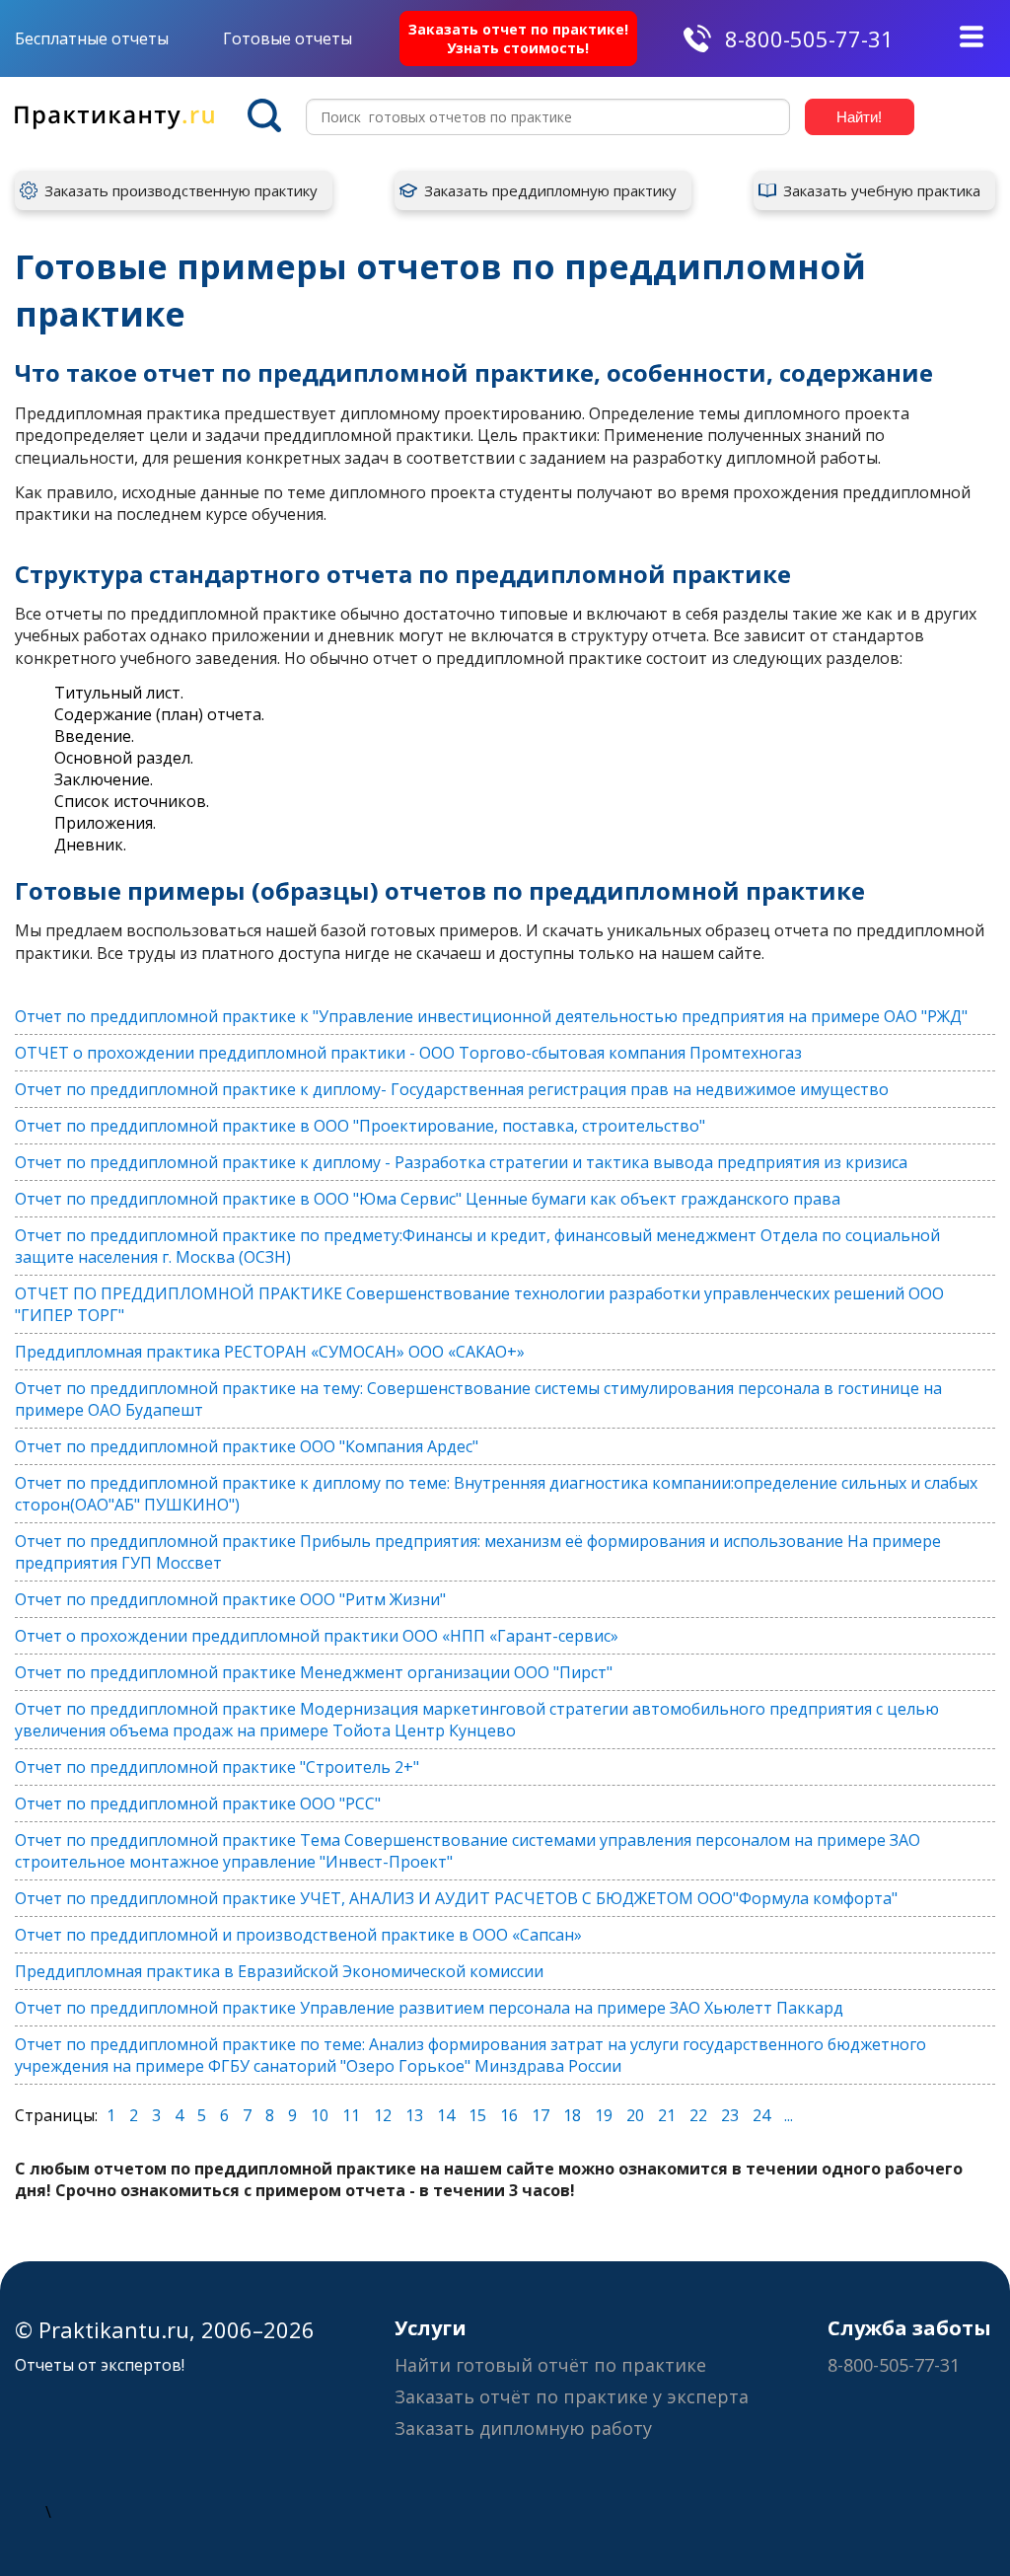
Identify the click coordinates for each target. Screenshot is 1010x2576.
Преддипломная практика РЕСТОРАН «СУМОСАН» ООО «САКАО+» (270, 1352)
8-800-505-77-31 (809, 38)
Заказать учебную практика (882, 190)
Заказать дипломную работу (523, 2428)
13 (414, 2115)
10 (320, 2115)
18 (572, 2115)
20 (635, 2115)
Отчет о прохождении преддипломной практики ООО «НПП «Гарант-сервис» (317, 1636)
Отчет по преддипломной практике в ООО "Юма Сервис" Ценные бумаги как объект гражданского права (428, 1199)
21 (667, 2115)
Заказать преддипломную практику (550, 190)
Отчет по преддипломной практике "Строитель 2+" (217, 1767)
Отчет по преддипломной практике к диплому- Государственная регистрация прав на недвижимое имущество (452, 1089)
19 (604, 2115)
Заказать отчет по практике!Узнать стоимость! (518, 38)
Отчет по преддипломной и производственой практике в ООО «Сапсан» (298, 1935)
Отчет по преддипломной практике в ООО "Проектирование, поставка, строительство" (360, 1126)
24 (761, 2115)
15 (477, 2115)
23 (730, 2115)
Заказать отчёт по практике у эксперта (572, 2396)
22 (698, 2115)
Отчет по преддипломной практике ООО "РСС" (198, 1803)
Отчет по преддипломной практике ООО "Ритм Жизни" (230, 1599)
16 (509, 2115)
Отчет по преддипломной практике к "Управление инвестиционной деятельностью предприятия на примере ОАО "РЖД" (491, 1016)
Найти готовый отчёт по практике (550, 2365)
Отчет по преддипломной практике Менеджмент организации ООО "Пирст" (314, 1672)
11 (351, 2115)
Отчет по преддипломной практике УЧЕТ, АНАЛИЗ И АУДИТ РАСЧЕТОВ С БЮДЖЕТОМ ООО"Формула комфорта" (456, 1898)
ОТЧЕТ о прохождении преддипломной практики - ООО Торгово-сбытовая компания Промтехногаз (408, 1053)
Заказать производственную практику (181, 190)
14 (446, 2115)
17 (541, 2115)
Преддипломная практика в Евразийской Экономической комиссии (279, 1971)
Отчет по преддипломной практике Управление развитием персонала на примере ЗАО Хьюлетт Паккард (429, 2008)
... (789, 2115)
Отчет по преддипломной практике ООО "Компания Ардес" (247, 1446)
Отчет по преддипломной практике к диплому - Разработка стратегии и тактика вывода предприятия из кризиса (461, 1162)
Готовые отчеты (288, 38)
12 (383, 2115)
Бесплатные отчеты (92, 38)
